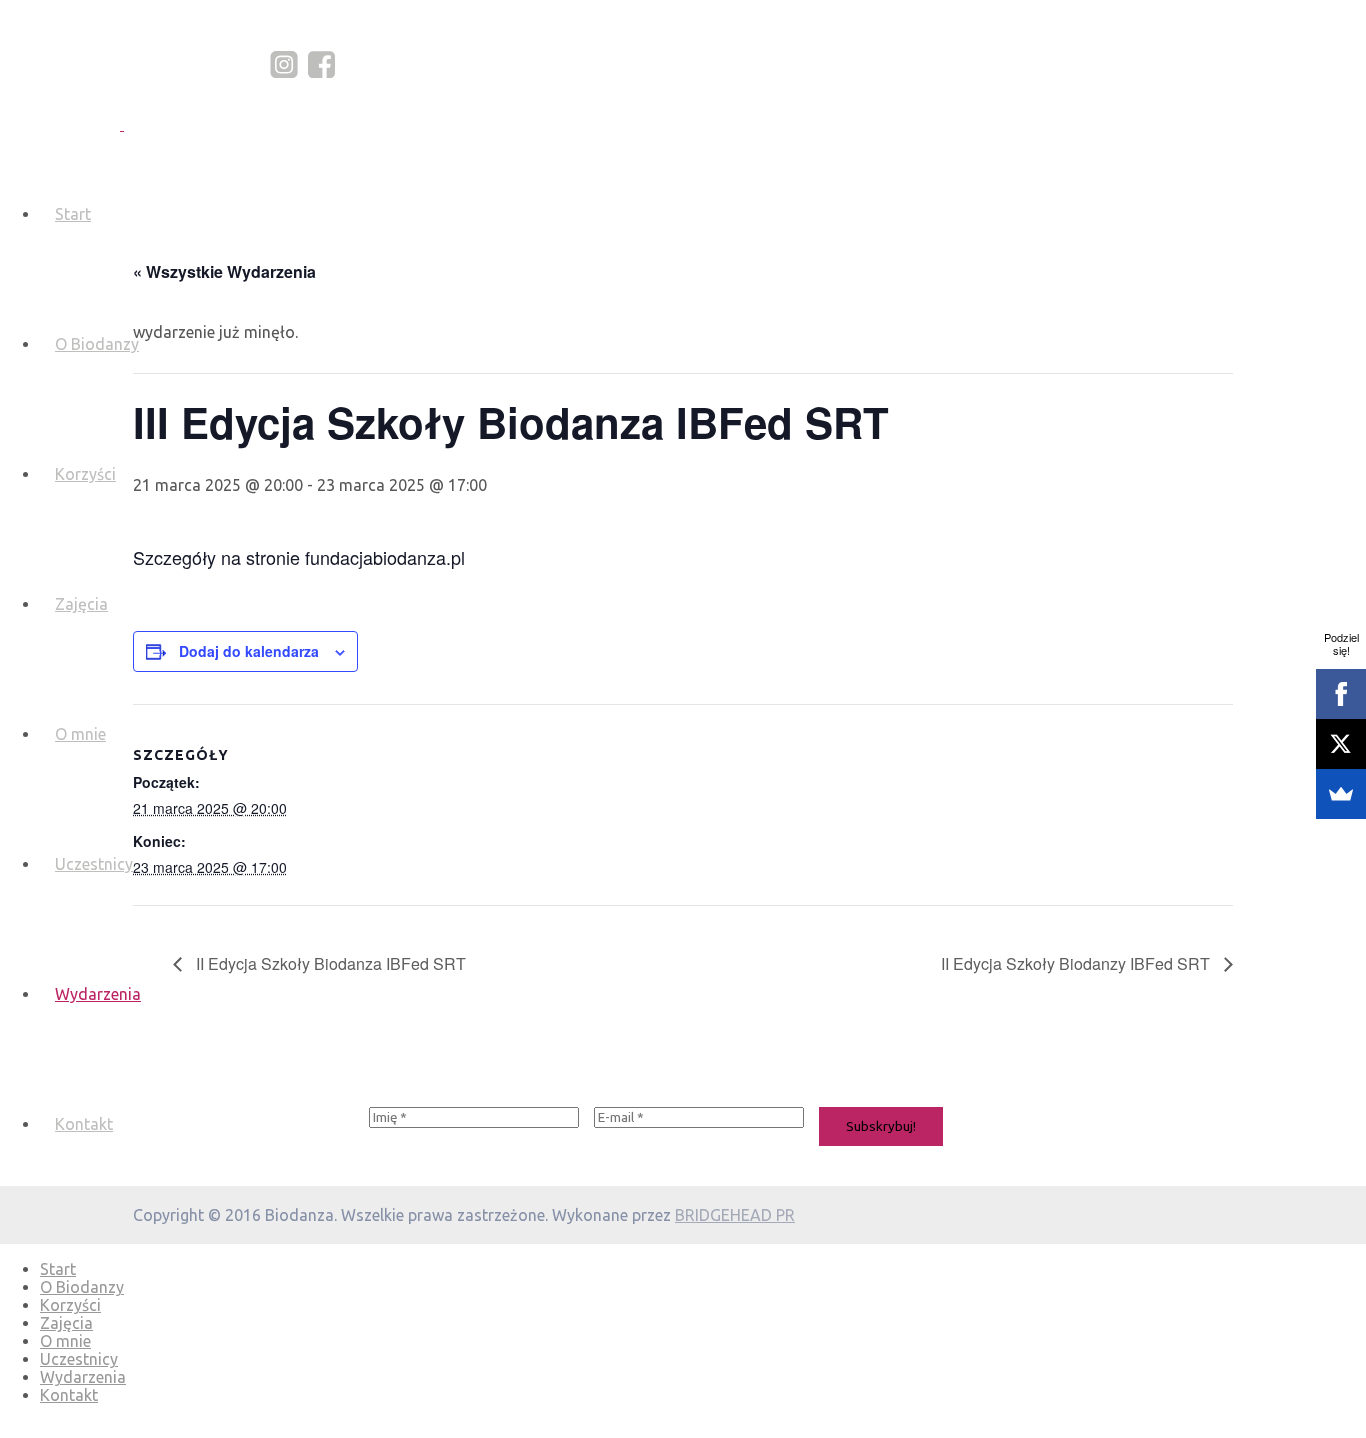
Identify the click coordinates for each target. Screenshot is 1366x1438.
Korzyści (85, 474)
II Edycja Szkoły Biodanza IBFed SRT (329, 963)
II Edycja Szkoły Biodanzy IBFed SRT (1077, 963)
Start (73, 214)
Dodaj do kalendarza (249, 651)
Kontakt (84, 1124)
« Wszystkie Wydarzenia (224, 271)
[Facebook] (1341, 694)
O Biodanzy (97, 344)
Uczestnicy (94, 864)
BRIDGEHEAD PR (735, 1215)
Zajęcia (81, 604)
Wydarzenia (98, 994)
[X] (1341, 744)
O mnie (80, 734)
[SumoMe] (1341, 794)
